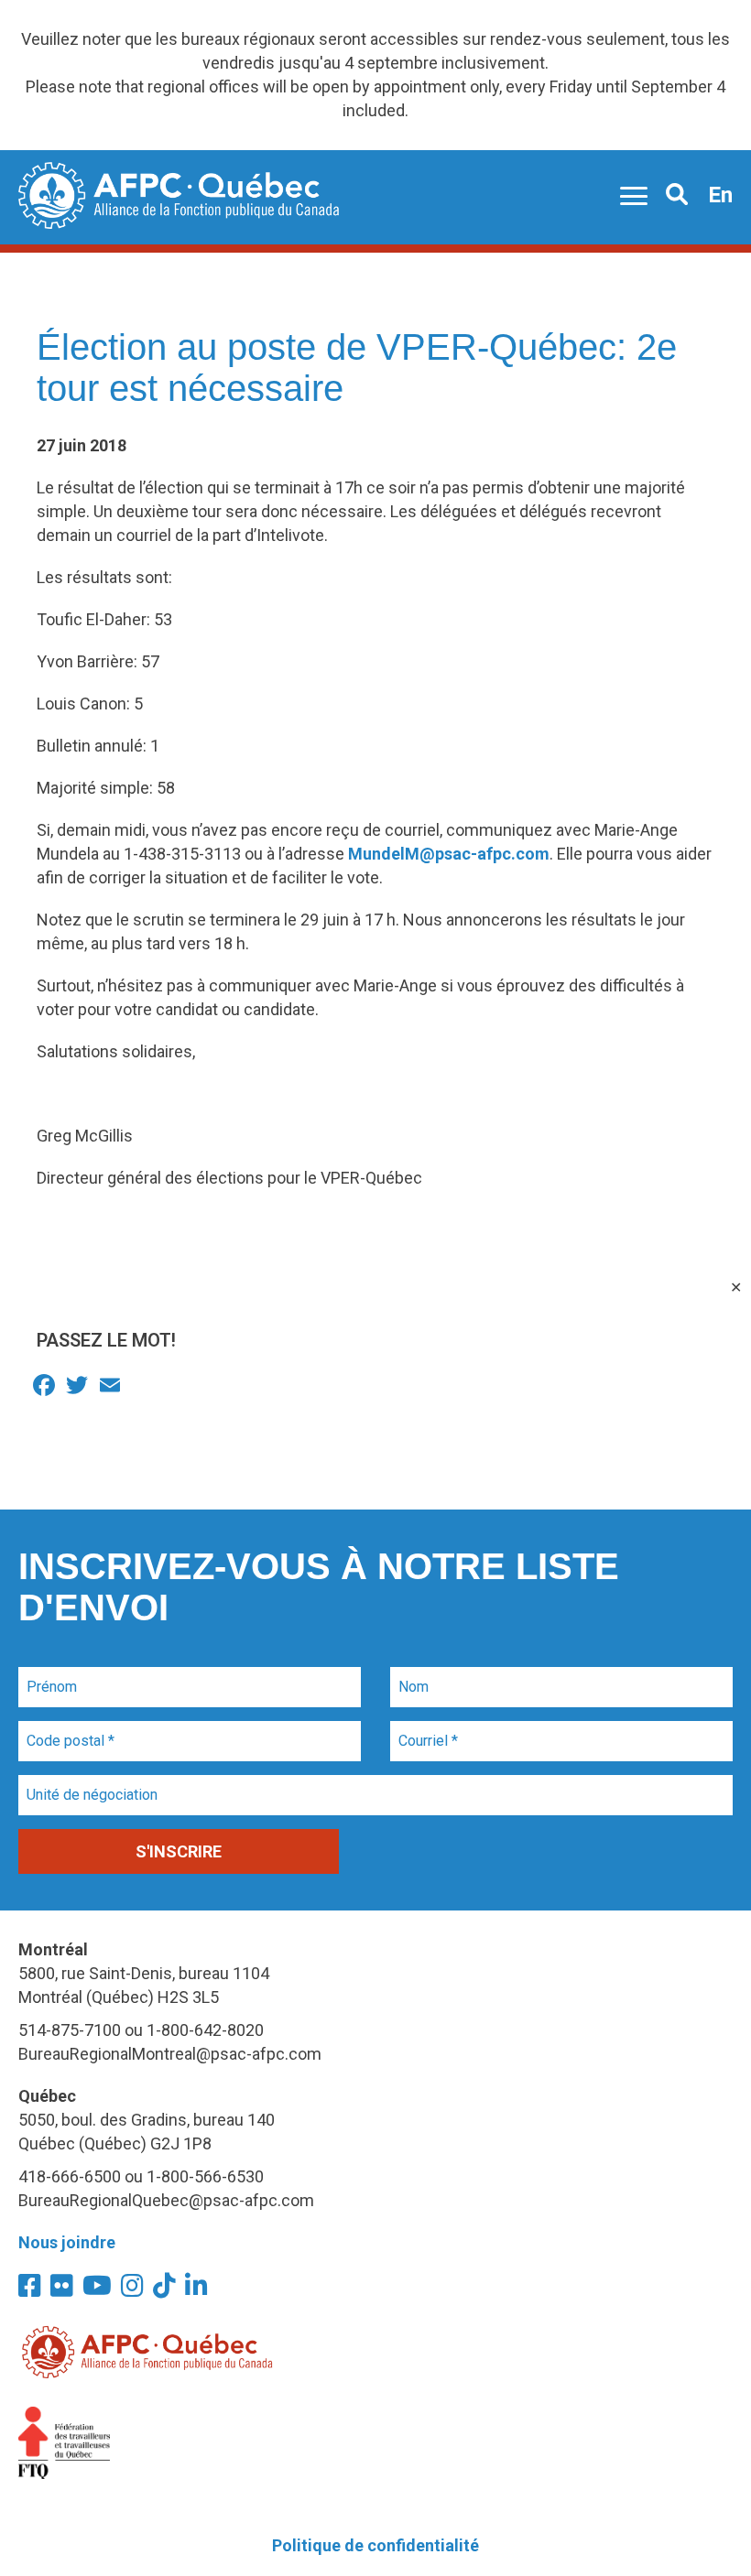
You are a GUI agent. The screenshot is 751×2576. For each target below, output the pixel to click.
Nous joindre (67, 2242)
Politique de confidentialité (375, 2545)
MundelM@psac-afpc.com (449, 854)
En (720, 195)
